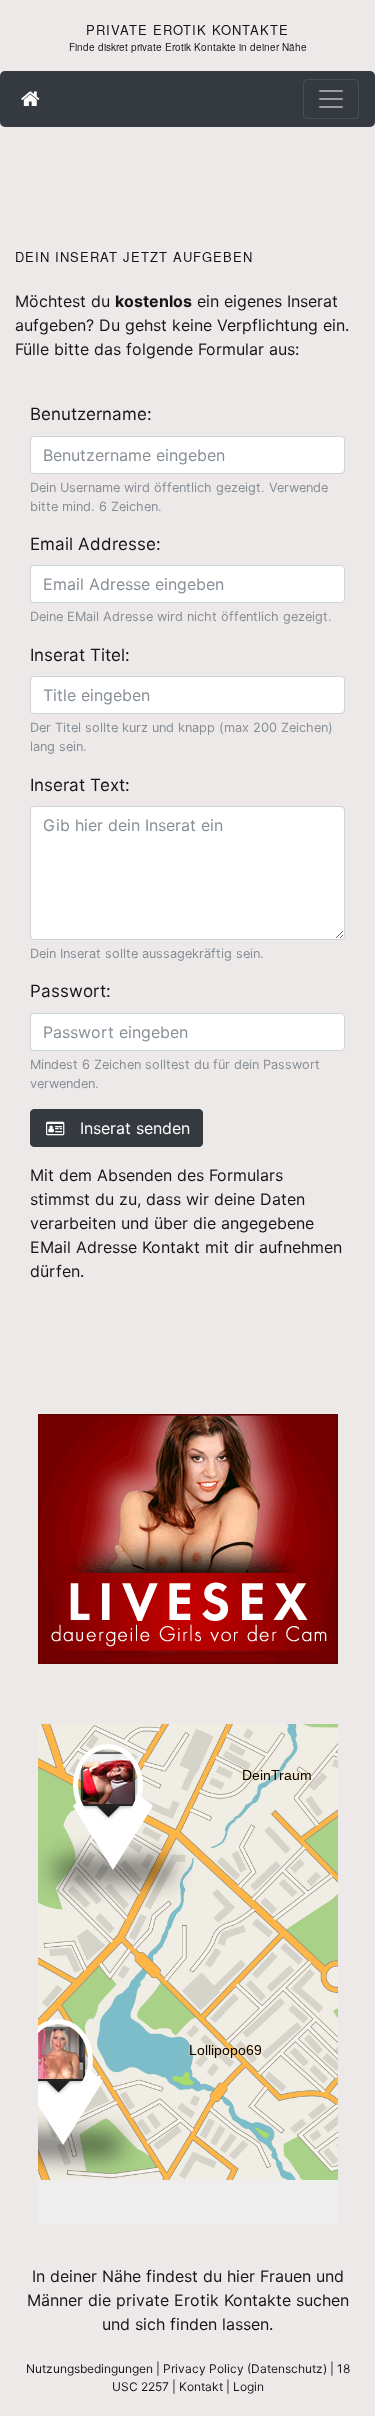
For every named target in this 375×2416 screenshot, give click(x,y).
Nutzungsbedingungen (89, 2368)
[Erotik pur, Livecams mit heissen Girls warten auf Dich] (188, 1537)
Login (248, 2386)
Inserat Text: (80, 785)
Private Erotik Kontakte (187, 29)
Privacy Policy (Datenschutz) (245, 2368)
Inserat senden (127, 1128)
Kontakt (201, 2386)
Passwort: (70, 991)
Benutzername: (91, 414)
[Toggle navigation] (331, 99)
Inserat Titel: (80, 655)
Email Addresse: (95, 544)
